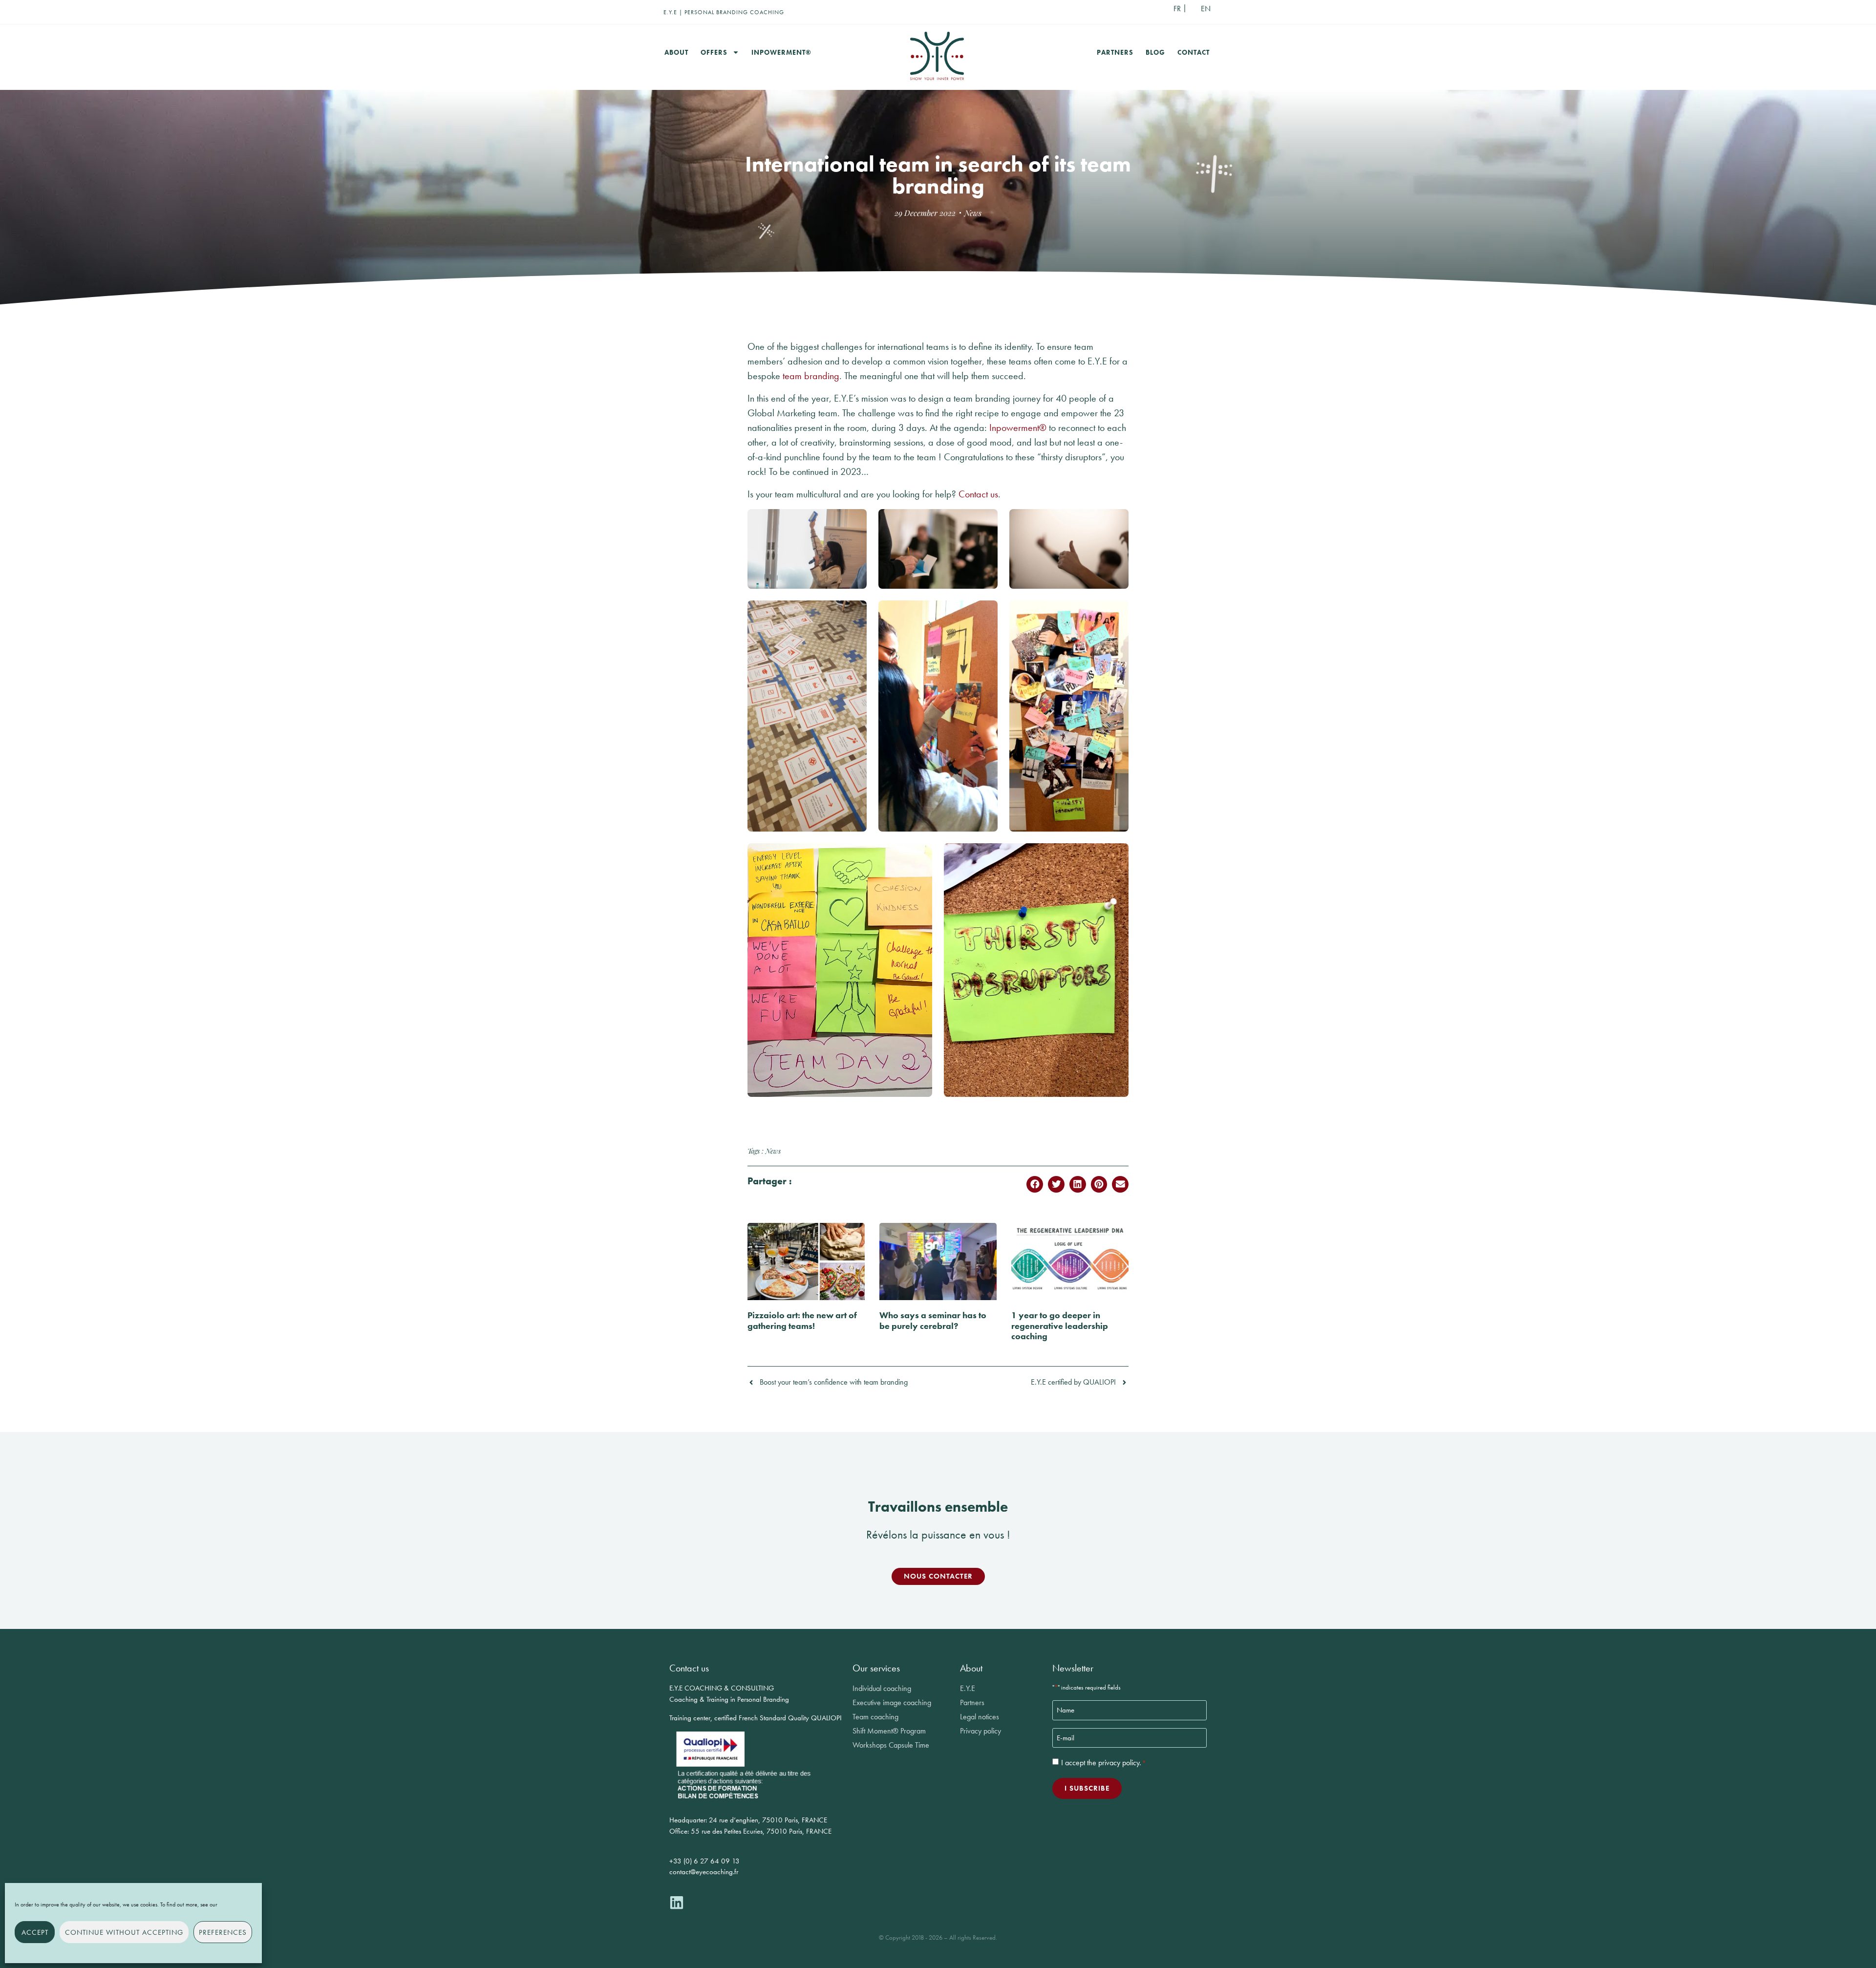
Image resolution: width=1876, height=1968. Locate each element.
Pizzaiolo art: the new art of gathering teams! (802, 1320)
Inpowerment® (781, 52)
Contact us (978, 494)
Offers (714, 52)
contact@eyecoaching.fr (704, 1872)
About (676, 52)
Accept (35, 1932)
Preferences (223, 1932)
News (973, 213)
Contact (1194, 52)
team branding (811, 376)
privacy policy (1119, 1763)
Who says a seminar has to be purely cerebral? (933, 1320)
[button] (1035, 1184)
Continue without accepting (124, 1932)
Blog (1155, 52)
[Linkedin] (677, 1903)
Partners (1115, 52)
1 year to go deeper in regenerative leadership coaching (1060, 1326)
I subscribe (1087, 1788)
